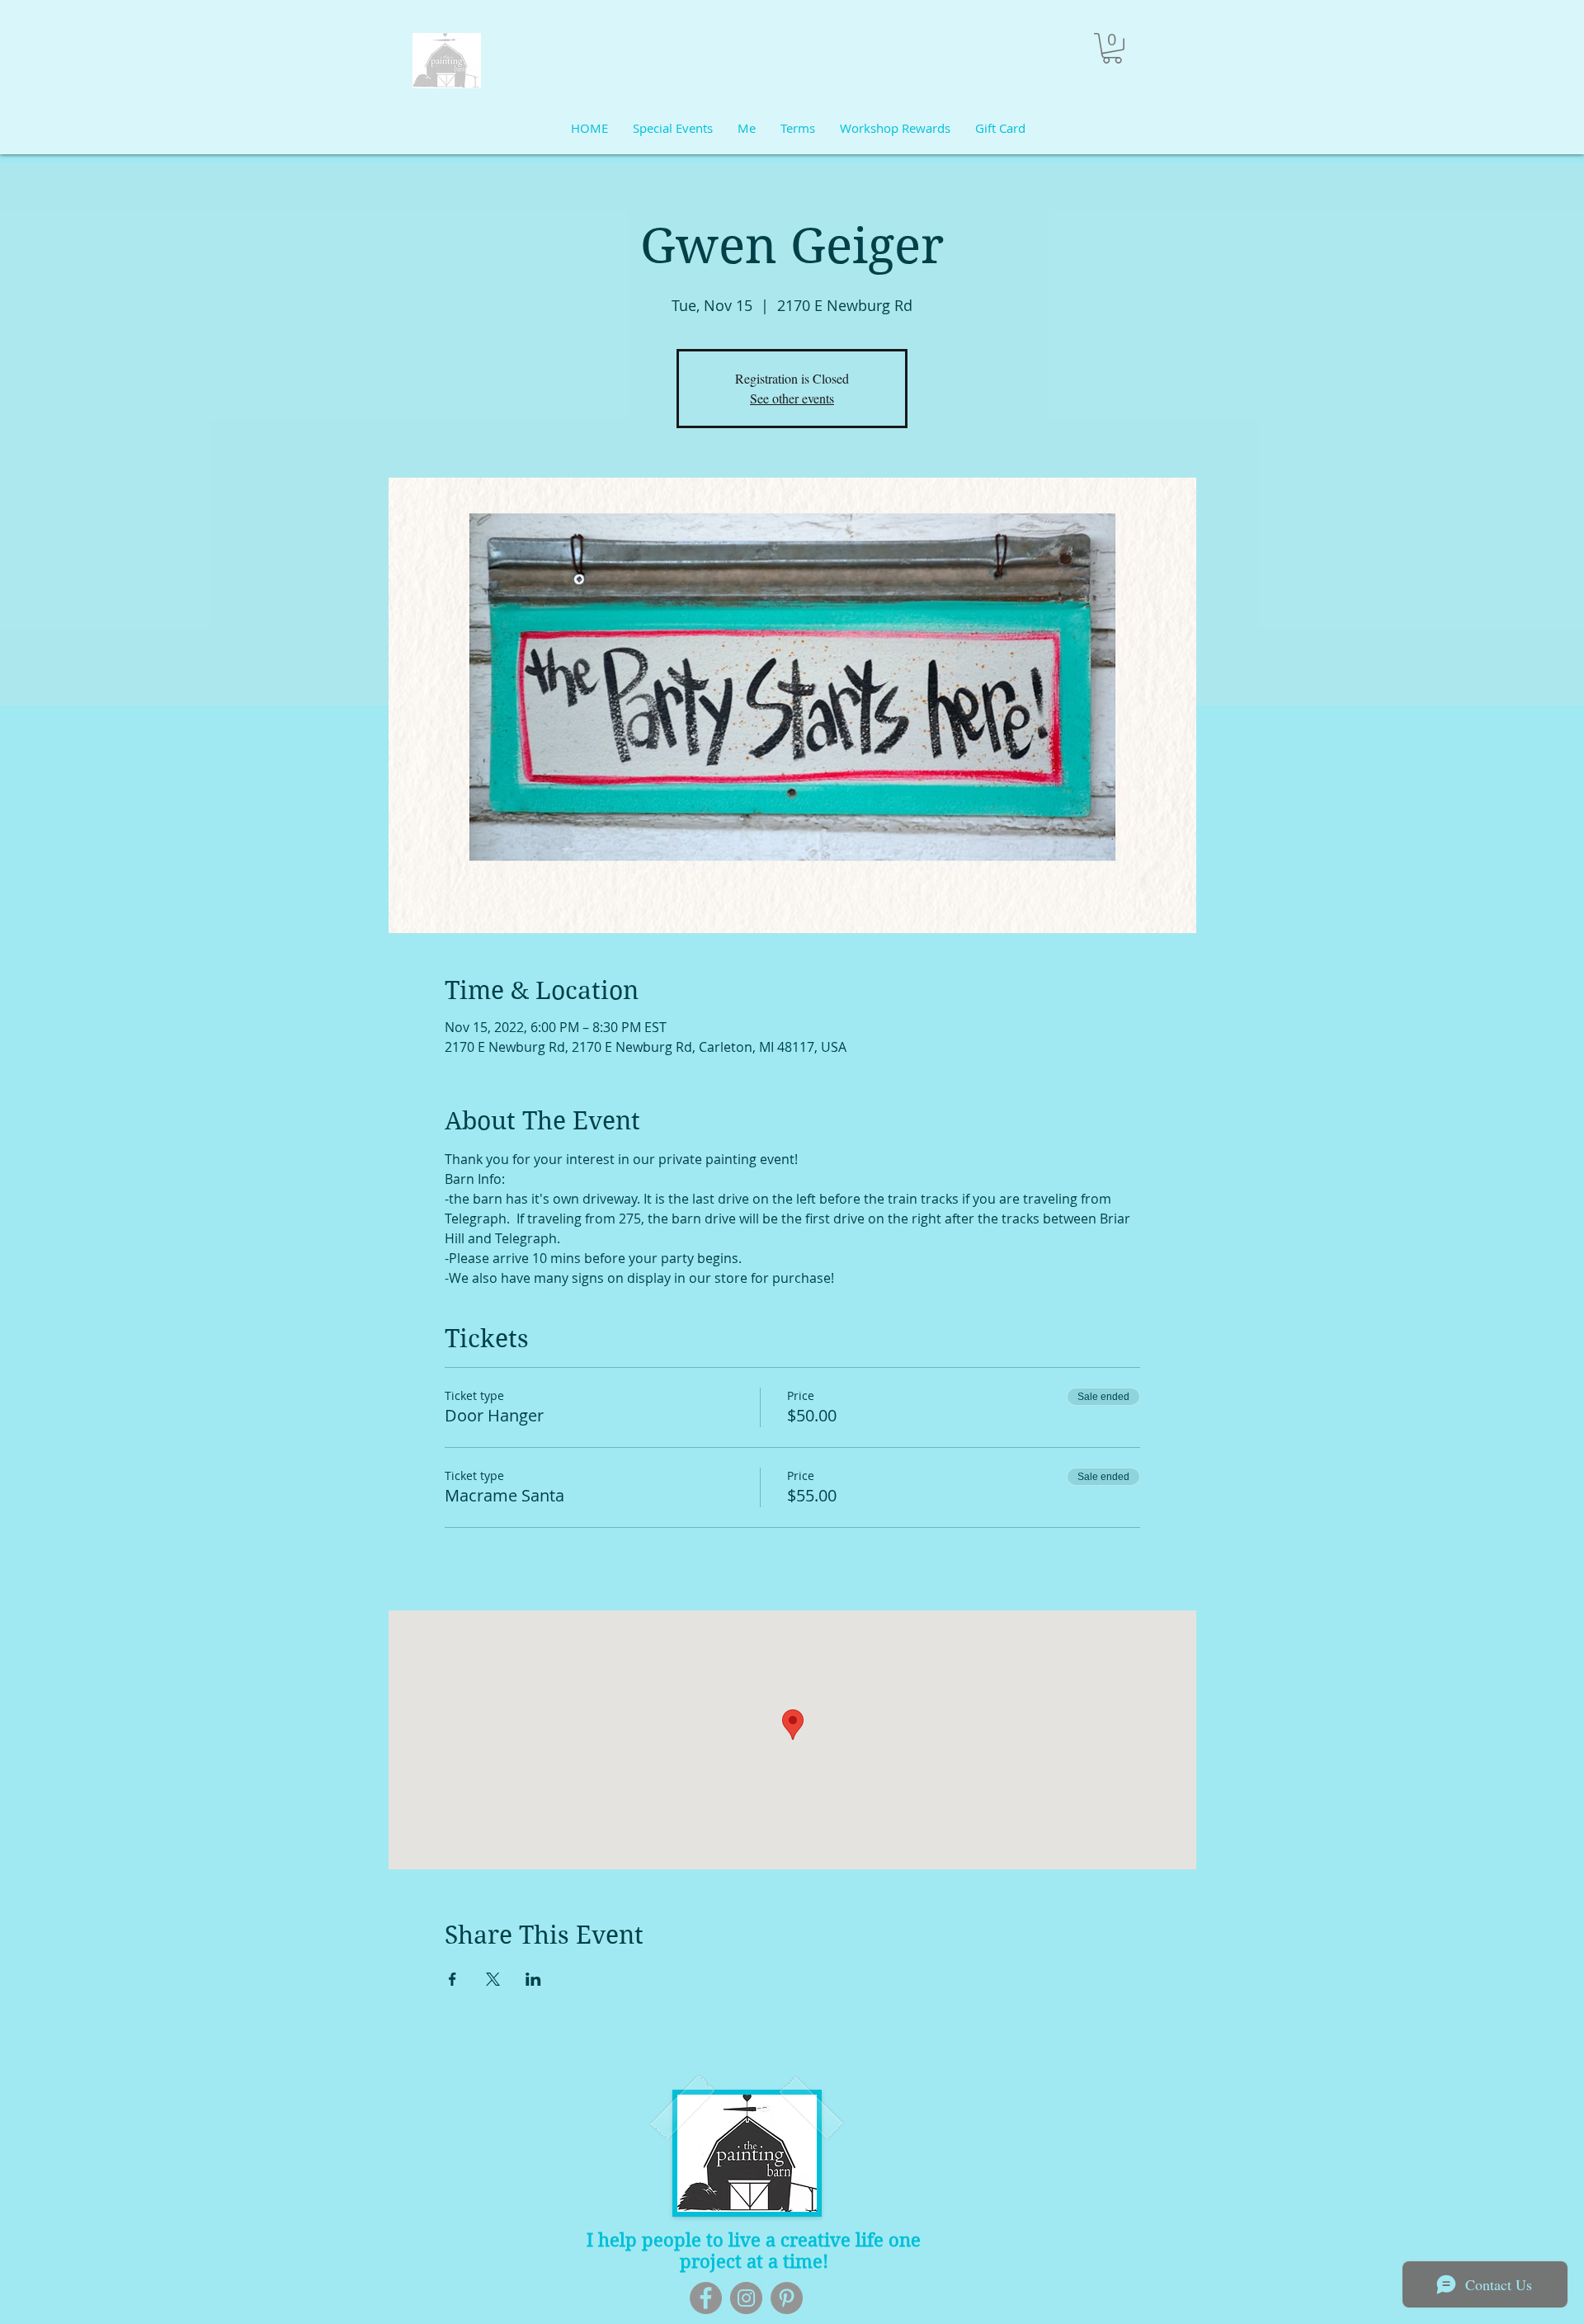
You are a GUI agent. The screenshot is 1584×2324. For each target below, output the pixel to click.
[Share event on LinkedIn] (533, 1979)
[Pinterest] (787, 2298)
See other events (792, 398)
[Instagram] (746, 2298)
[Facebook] (706, 2298)
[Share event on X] (493, 1979)
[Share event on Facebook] (453, 1979)
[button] (1112, 48)
